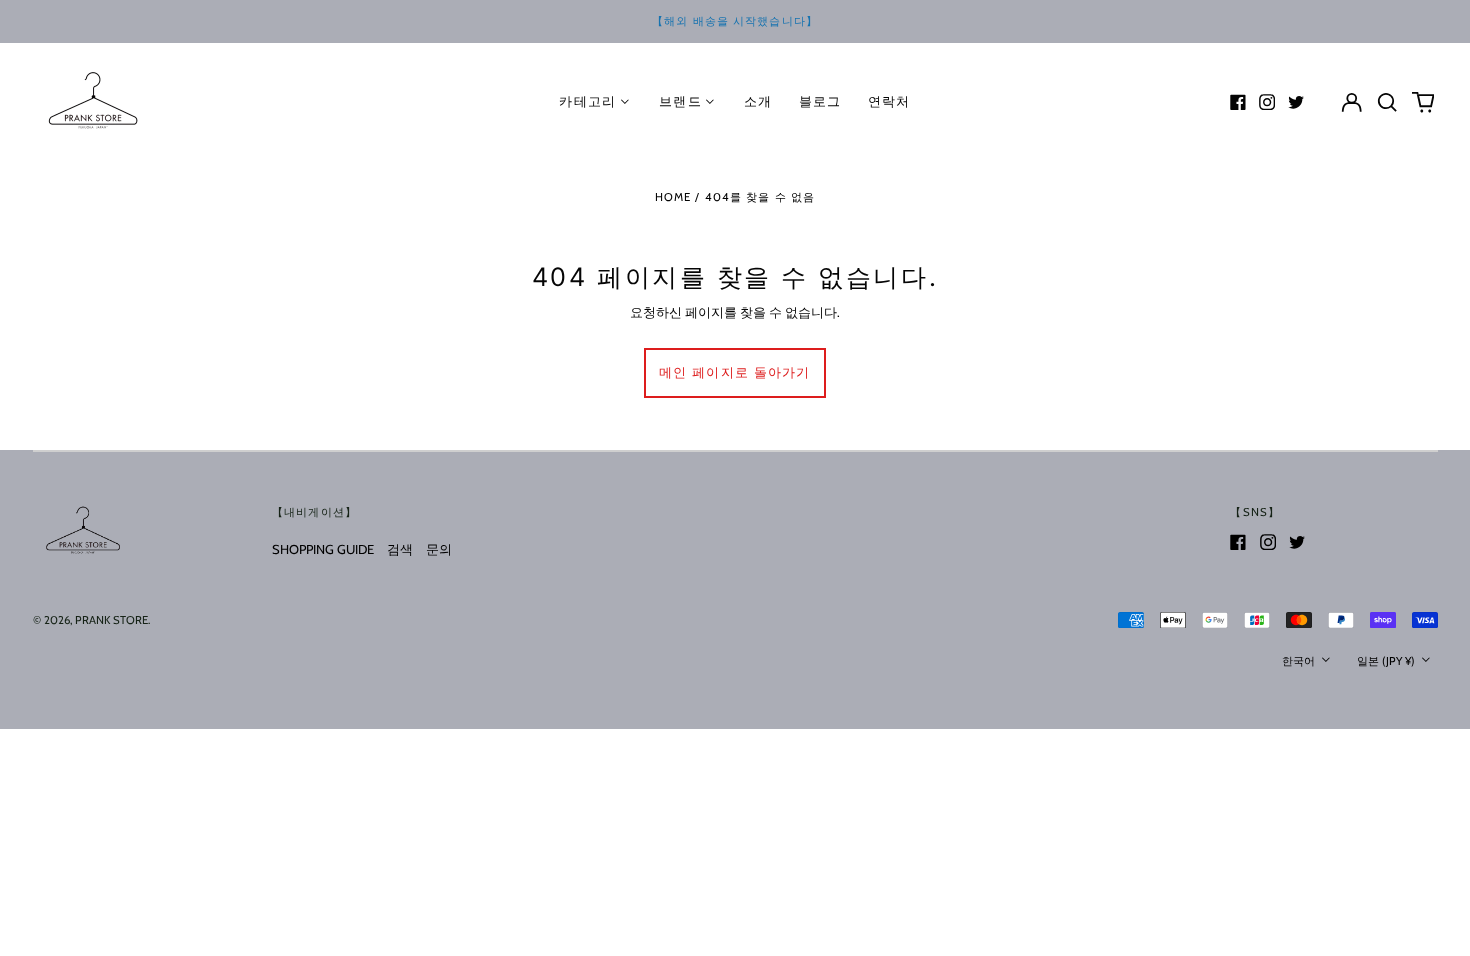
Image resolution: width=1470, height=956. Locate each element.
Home (673, 197)
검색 (400, 549)
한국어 (1300, 661)
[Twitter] (1296, 102)
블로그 (820, 101)
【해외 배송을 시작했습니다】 (735, 21)
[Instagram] (1267, 102)
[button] (1387, 101)
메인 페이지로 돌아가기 (735, 372)
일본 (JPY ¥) (1387, 661)
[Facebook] (1238, 102)
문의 (439, 549)
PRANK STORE (111, 620)
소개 (758, 101)
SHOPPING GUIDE (323, 549)
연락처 (889, 101)
